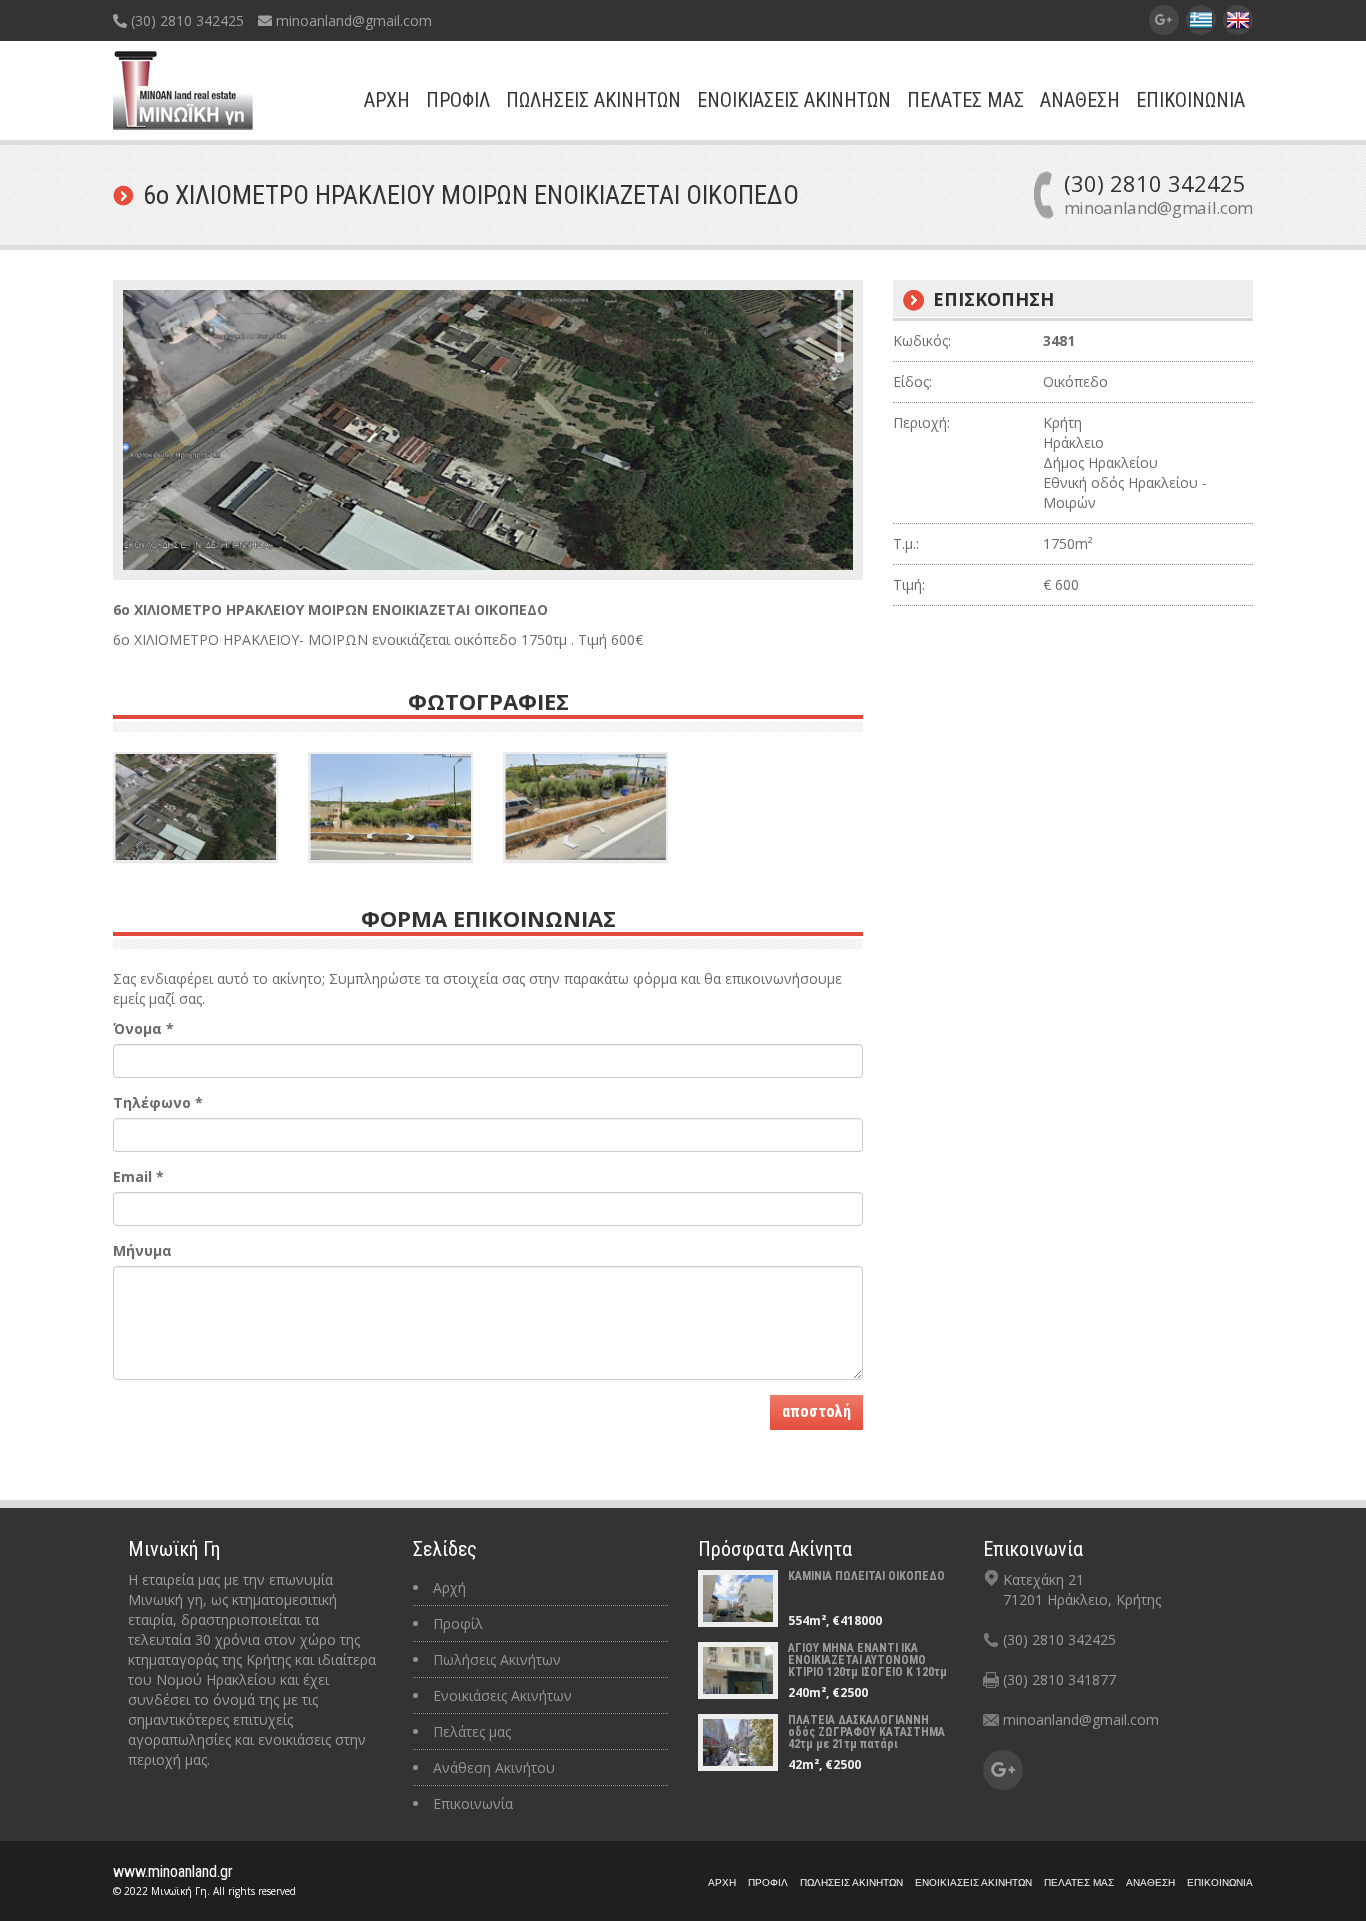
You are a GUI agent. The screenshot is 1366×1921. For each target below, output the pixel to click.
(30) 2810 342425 (185, 20)
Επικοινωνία (473, 1803)
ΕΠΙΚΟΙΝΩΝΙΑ (1190, 100)
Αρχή (449, 1587)
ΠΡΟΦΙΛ (458, 100)
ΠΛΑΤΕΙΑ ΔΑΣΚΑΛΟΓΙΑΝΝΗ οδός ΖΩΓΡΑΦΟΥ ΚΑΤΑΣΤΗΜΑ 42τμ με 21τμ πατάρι (866, 1732)
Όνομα (143, 1028)
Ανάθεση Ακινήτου (494, 1767)
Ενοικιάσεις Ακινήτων (502, 1695)
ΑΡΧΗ (387, 100)
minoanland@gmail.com (352, 20)
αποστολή (816, 1411)
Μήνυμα (142, 1250)
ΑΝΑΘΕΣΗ (1080, 100)
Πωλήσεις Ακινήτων (497, 1659)
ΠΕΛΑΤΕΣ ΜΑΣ (965, 100)
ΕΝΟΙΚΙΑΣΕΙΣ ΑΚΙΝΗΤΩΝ (794, 100)
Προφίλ (458, 1623)
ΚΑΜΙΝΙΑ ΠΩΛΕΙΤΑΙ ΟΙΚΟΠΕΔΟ (866, 1576)
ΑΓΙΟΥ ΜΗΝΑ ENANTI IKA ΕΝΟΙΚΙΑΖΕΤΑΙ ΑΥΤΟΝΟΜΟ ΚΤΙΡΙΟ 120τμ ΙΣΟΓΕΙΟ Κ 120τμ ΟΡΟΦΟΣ (867, 1666)
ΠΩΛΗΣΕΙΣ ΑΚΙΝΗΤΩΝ (593, 100)
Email (138, 1176)
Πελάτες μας (472, 1731)
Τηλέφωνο (158, 1102)
